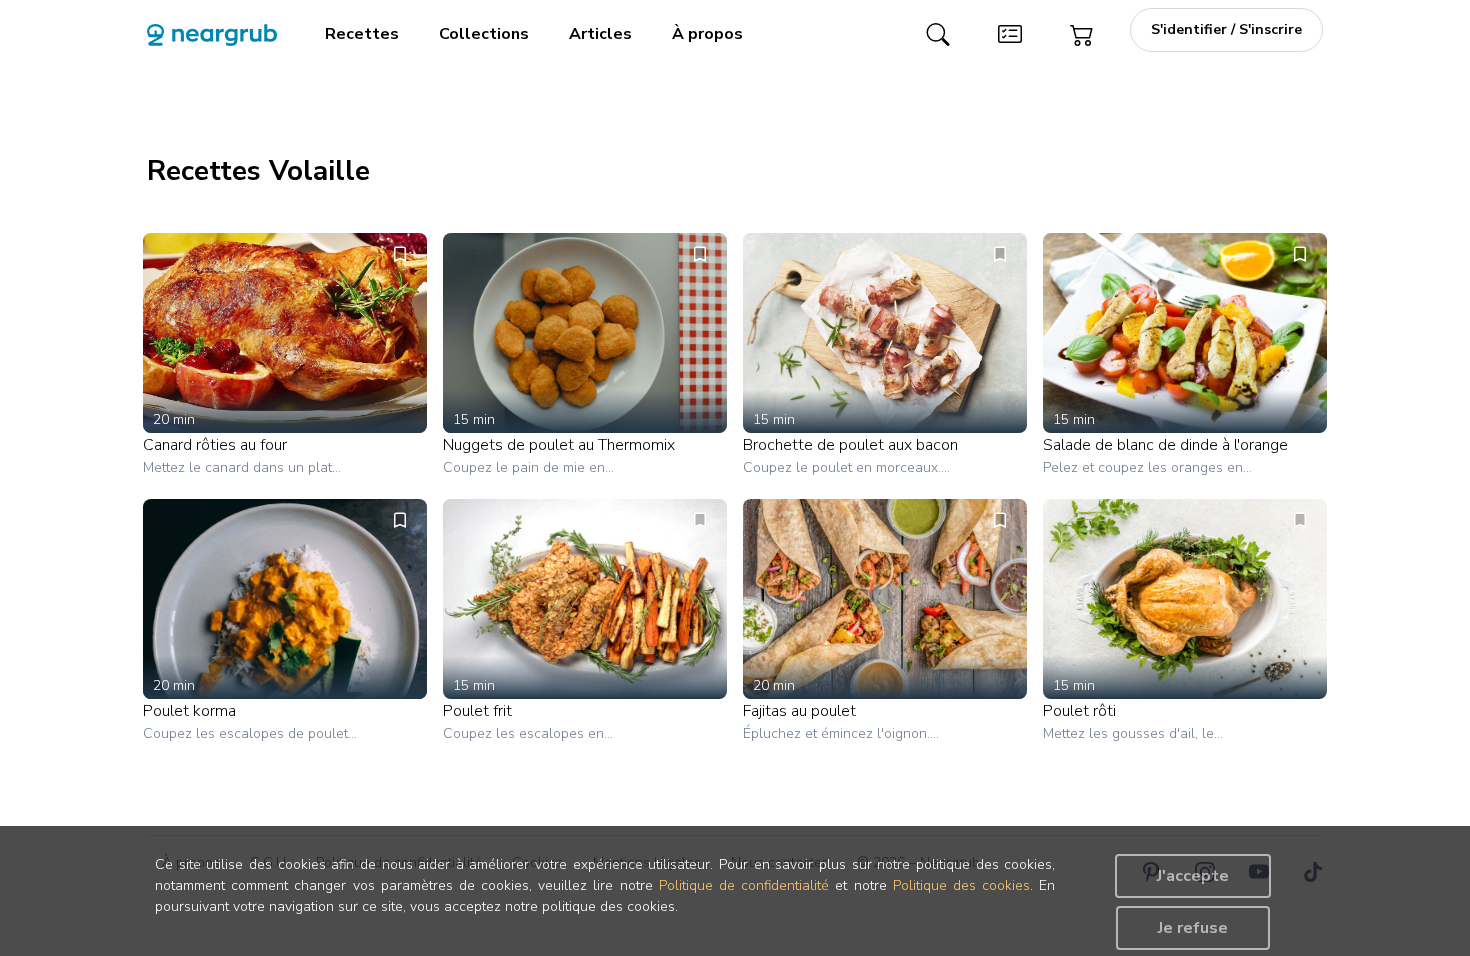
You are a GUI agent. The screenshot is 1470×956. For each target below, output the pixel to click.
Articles (600, 34)
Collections (484, 34)
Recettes (362, 34)
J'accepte (1193, 876)
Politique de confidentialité (744, 885)
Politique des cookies (961, 885)
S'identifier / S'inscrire (1226, 29)
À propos (707, 34)
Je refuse (1193, 928)
